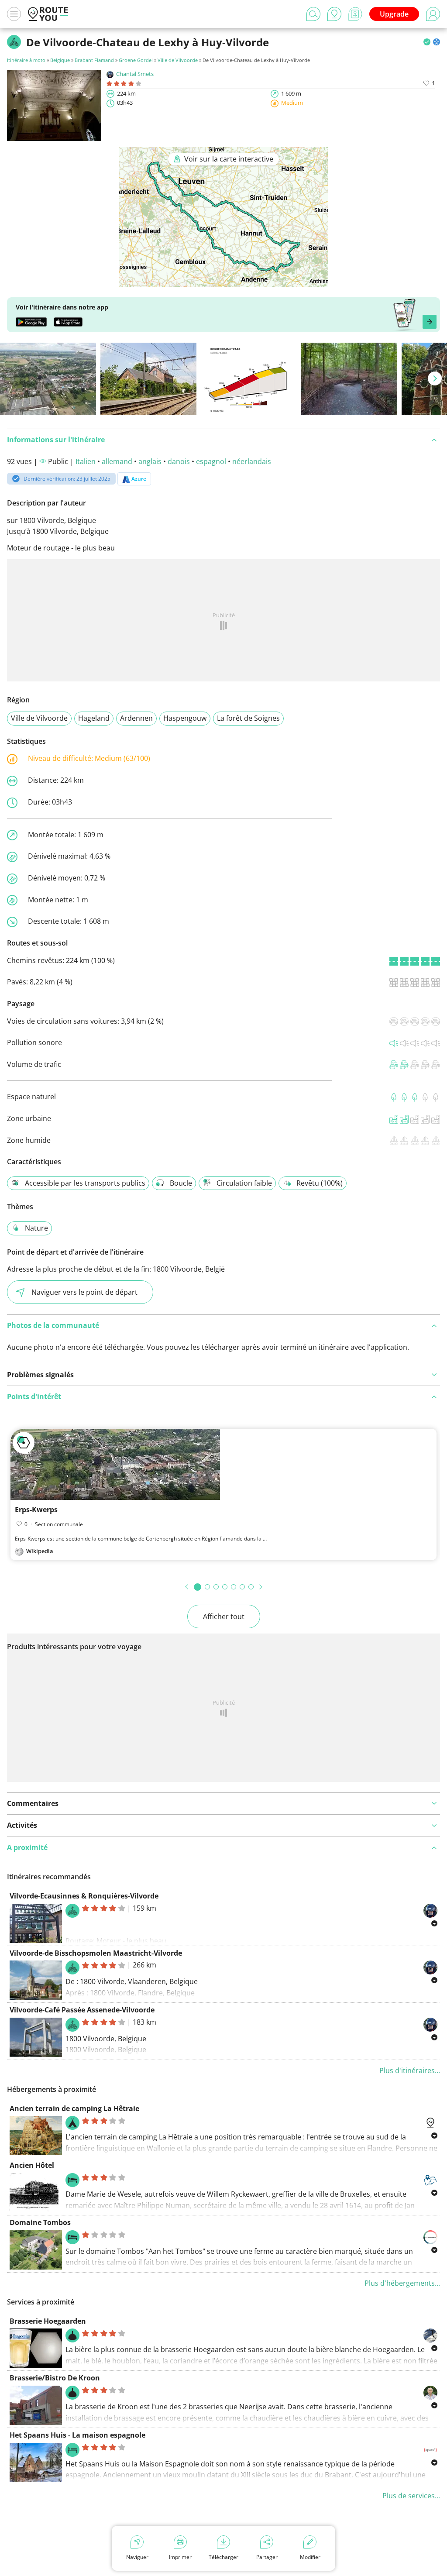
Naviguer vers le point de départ (84, 1292)
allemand (117, 461)
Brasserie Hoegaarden (48, 2321)
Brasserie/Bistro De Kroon (55, 2378)
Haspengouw (185, 718)
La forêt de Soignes (248, 718)
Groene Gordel (136, 60)
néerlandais (252, 461)
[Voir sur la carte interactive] (223, 281)
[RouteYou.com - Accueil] (48, 14)
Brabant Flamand (94, 60)
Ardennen (136, 718)
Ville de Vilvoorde (178, 60)
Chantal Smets (135, 74)
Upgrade (394, 14)
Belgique (60, 60)
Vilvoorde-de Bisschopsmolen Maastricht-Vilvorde (96, 1953)
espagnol (211, 461)
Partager (267, 2557)
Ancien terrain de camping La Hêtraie (74, 2108)
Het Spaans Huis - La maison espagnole (77, 2435)
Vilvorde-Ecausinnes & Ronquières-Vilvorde (84, 1896)
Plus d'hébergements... (402, 2283)
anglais (150, 461)
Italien (86, 461)
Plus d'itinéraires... (410, 2070)
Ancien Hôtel (32, 2165)
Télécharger (223, 2557)
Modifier (310, 2557)
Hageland (94, 718)
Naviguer (137, 2557)
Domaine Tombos (40, 2222)
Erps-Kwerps (36, 1510)
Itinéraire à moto (26, 60)
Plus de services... (411, 2496)
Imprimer (180, 2557)
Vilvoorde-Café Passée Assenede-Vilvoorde (82, 2010)
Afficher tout (224, 1616)
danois (179, 461)
